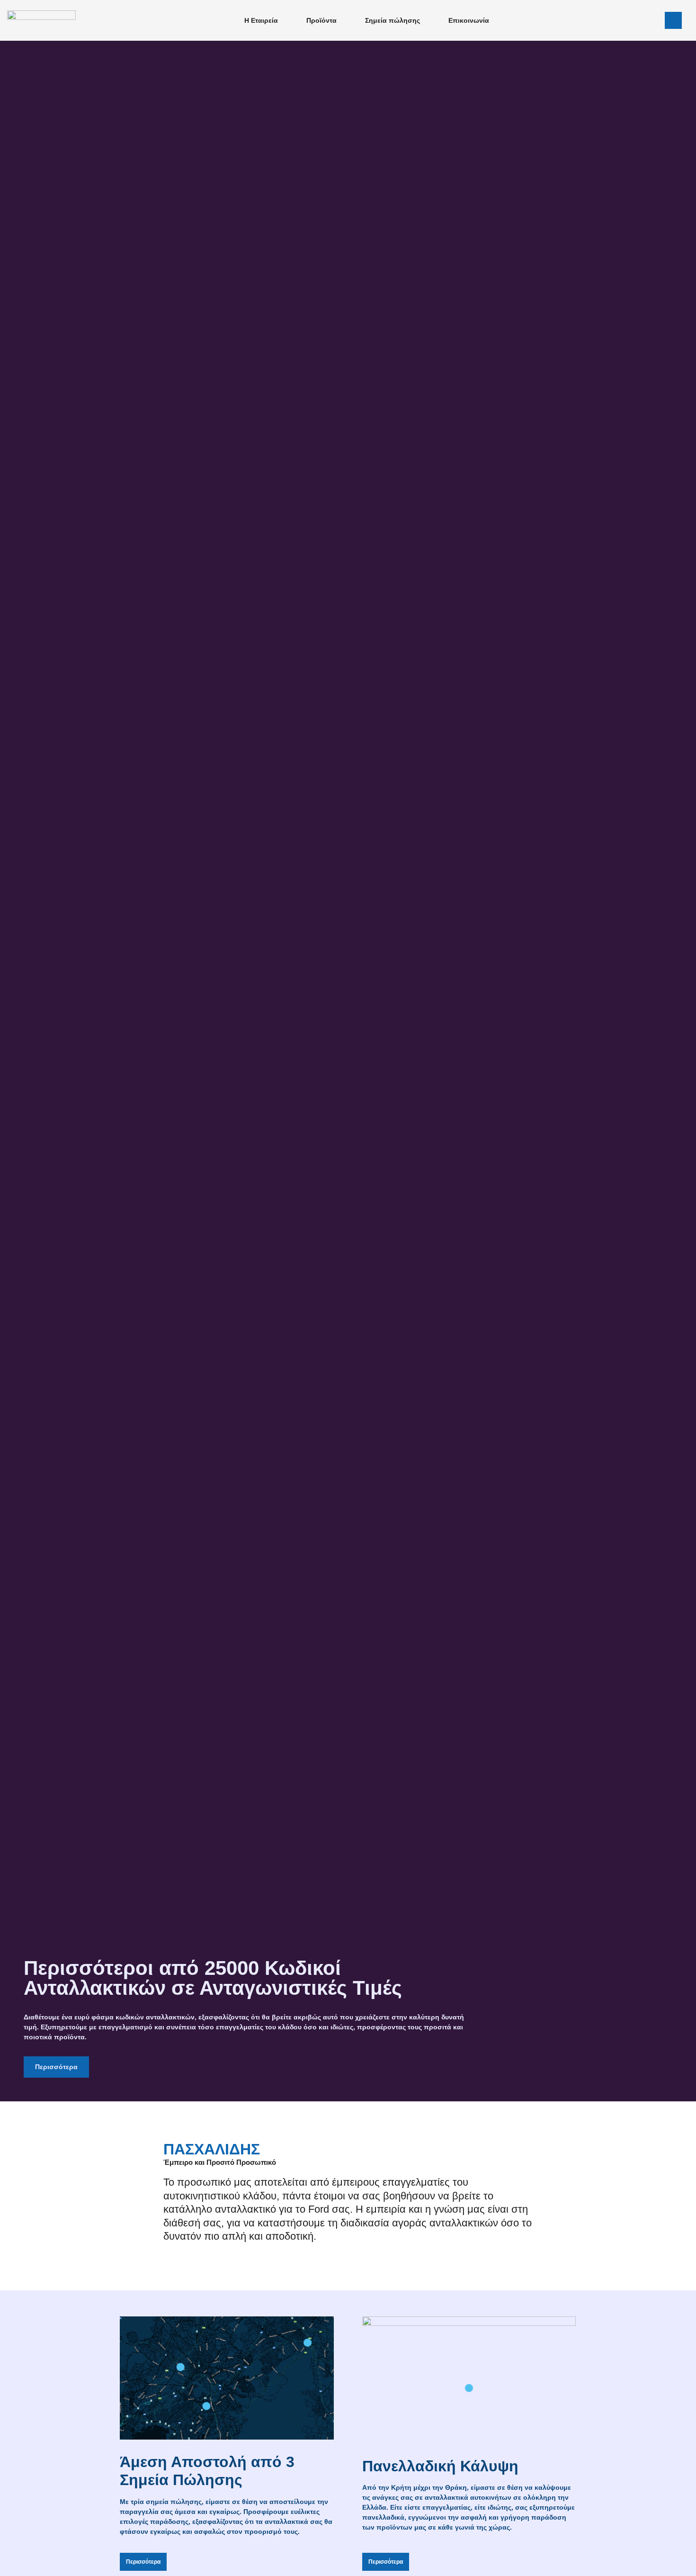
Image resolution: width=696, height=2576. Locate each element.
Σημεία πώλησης (393, 20)
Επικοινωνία (469, 20)
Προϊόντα (321, 20)
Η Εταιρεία (261, 20)
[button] (673, 20)
